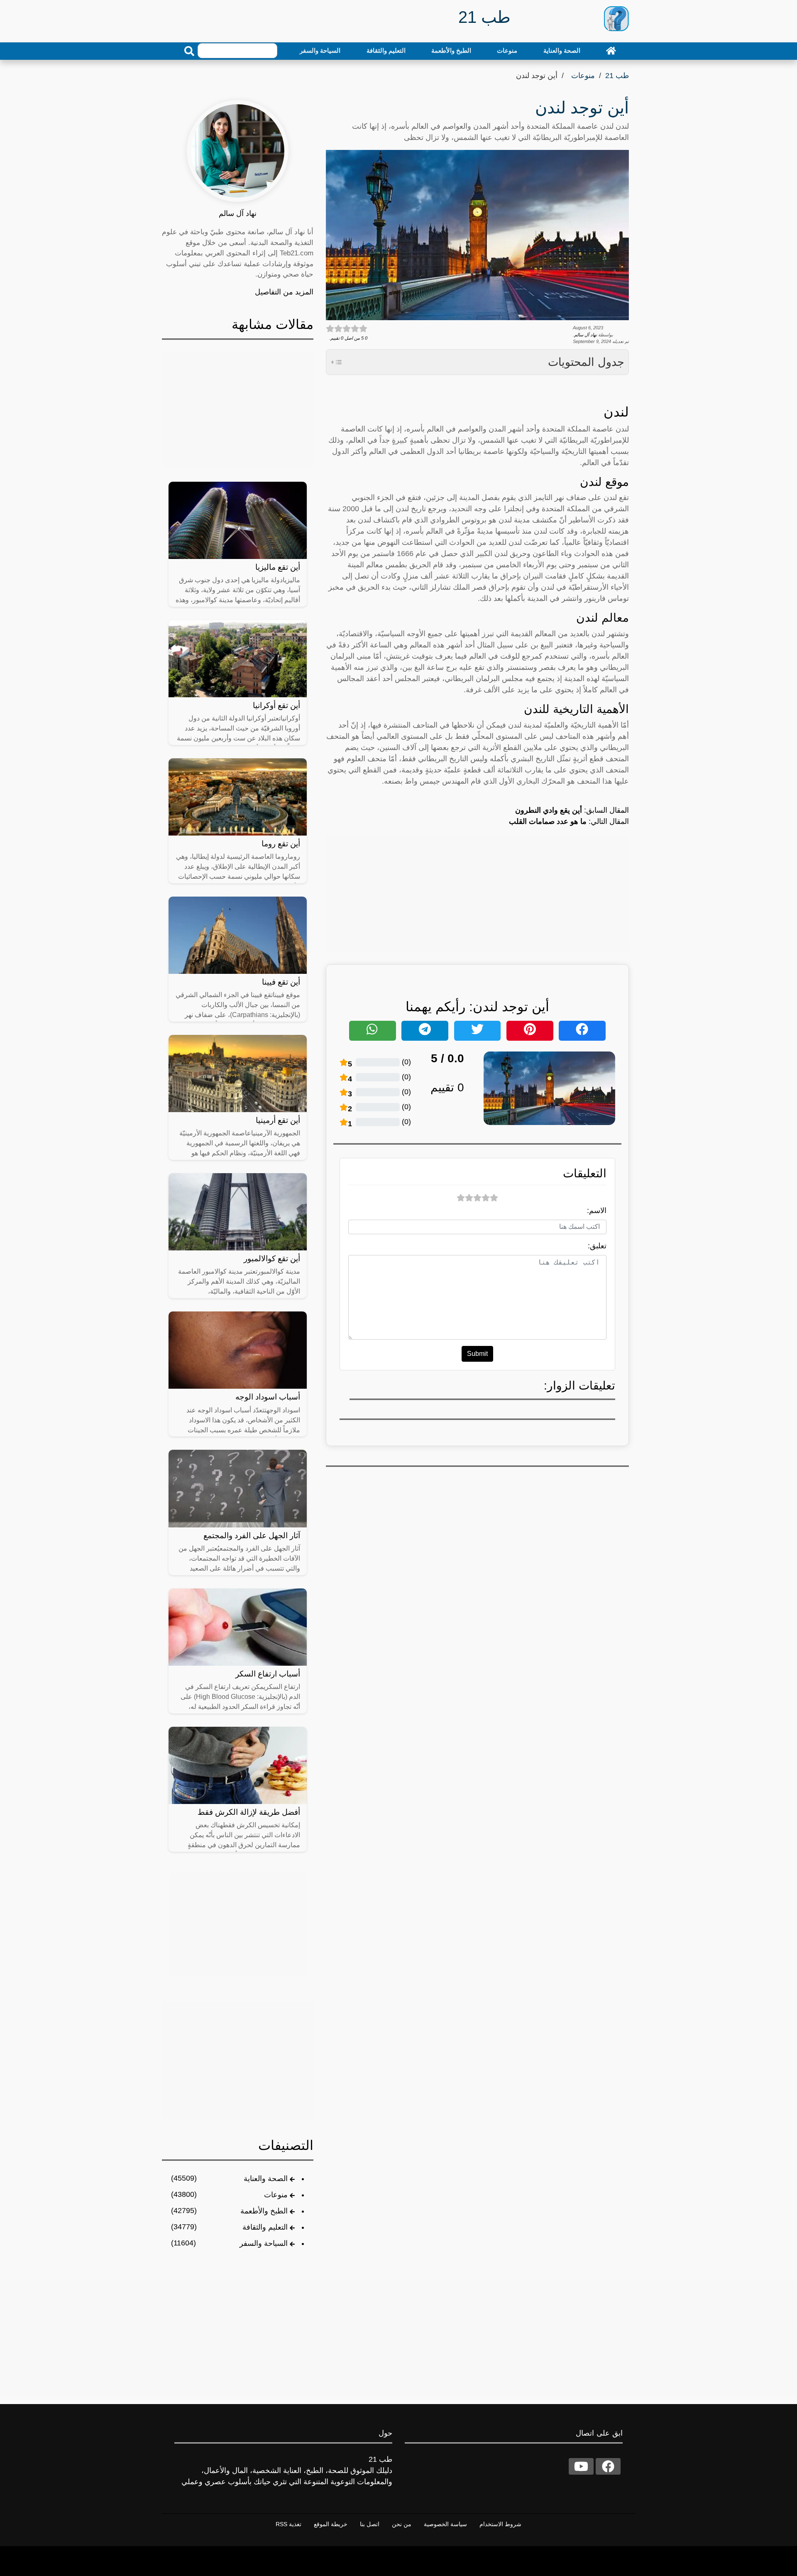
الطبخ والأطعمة (451, 50)
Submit (477, 1354)
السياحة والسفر (320, 50)
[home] (611, 51)
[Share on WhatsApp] (373, 1031)
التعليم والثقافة (386, 50)
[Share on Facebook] (582, 1031)
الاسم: (597, 1211)
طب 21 (617, 76)
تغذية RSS (288, 2524)
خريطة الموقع (331, 2524)
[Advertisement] (477, 893)
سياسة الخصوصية (445, 2524)
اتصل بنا (370, 2524)
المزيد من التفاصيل (284, 292)
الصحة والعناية (562, 50)
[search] (189, 51)
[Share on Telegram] (425, 1031)
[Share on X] (478, 1031)
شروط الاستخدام (500, 2524)
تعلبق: (597, 1246)
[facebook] (608, 2466)
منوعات (507, 50)
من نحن (402, 2524)
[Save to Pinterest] (530, 1031)
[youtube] (581, 2466)
